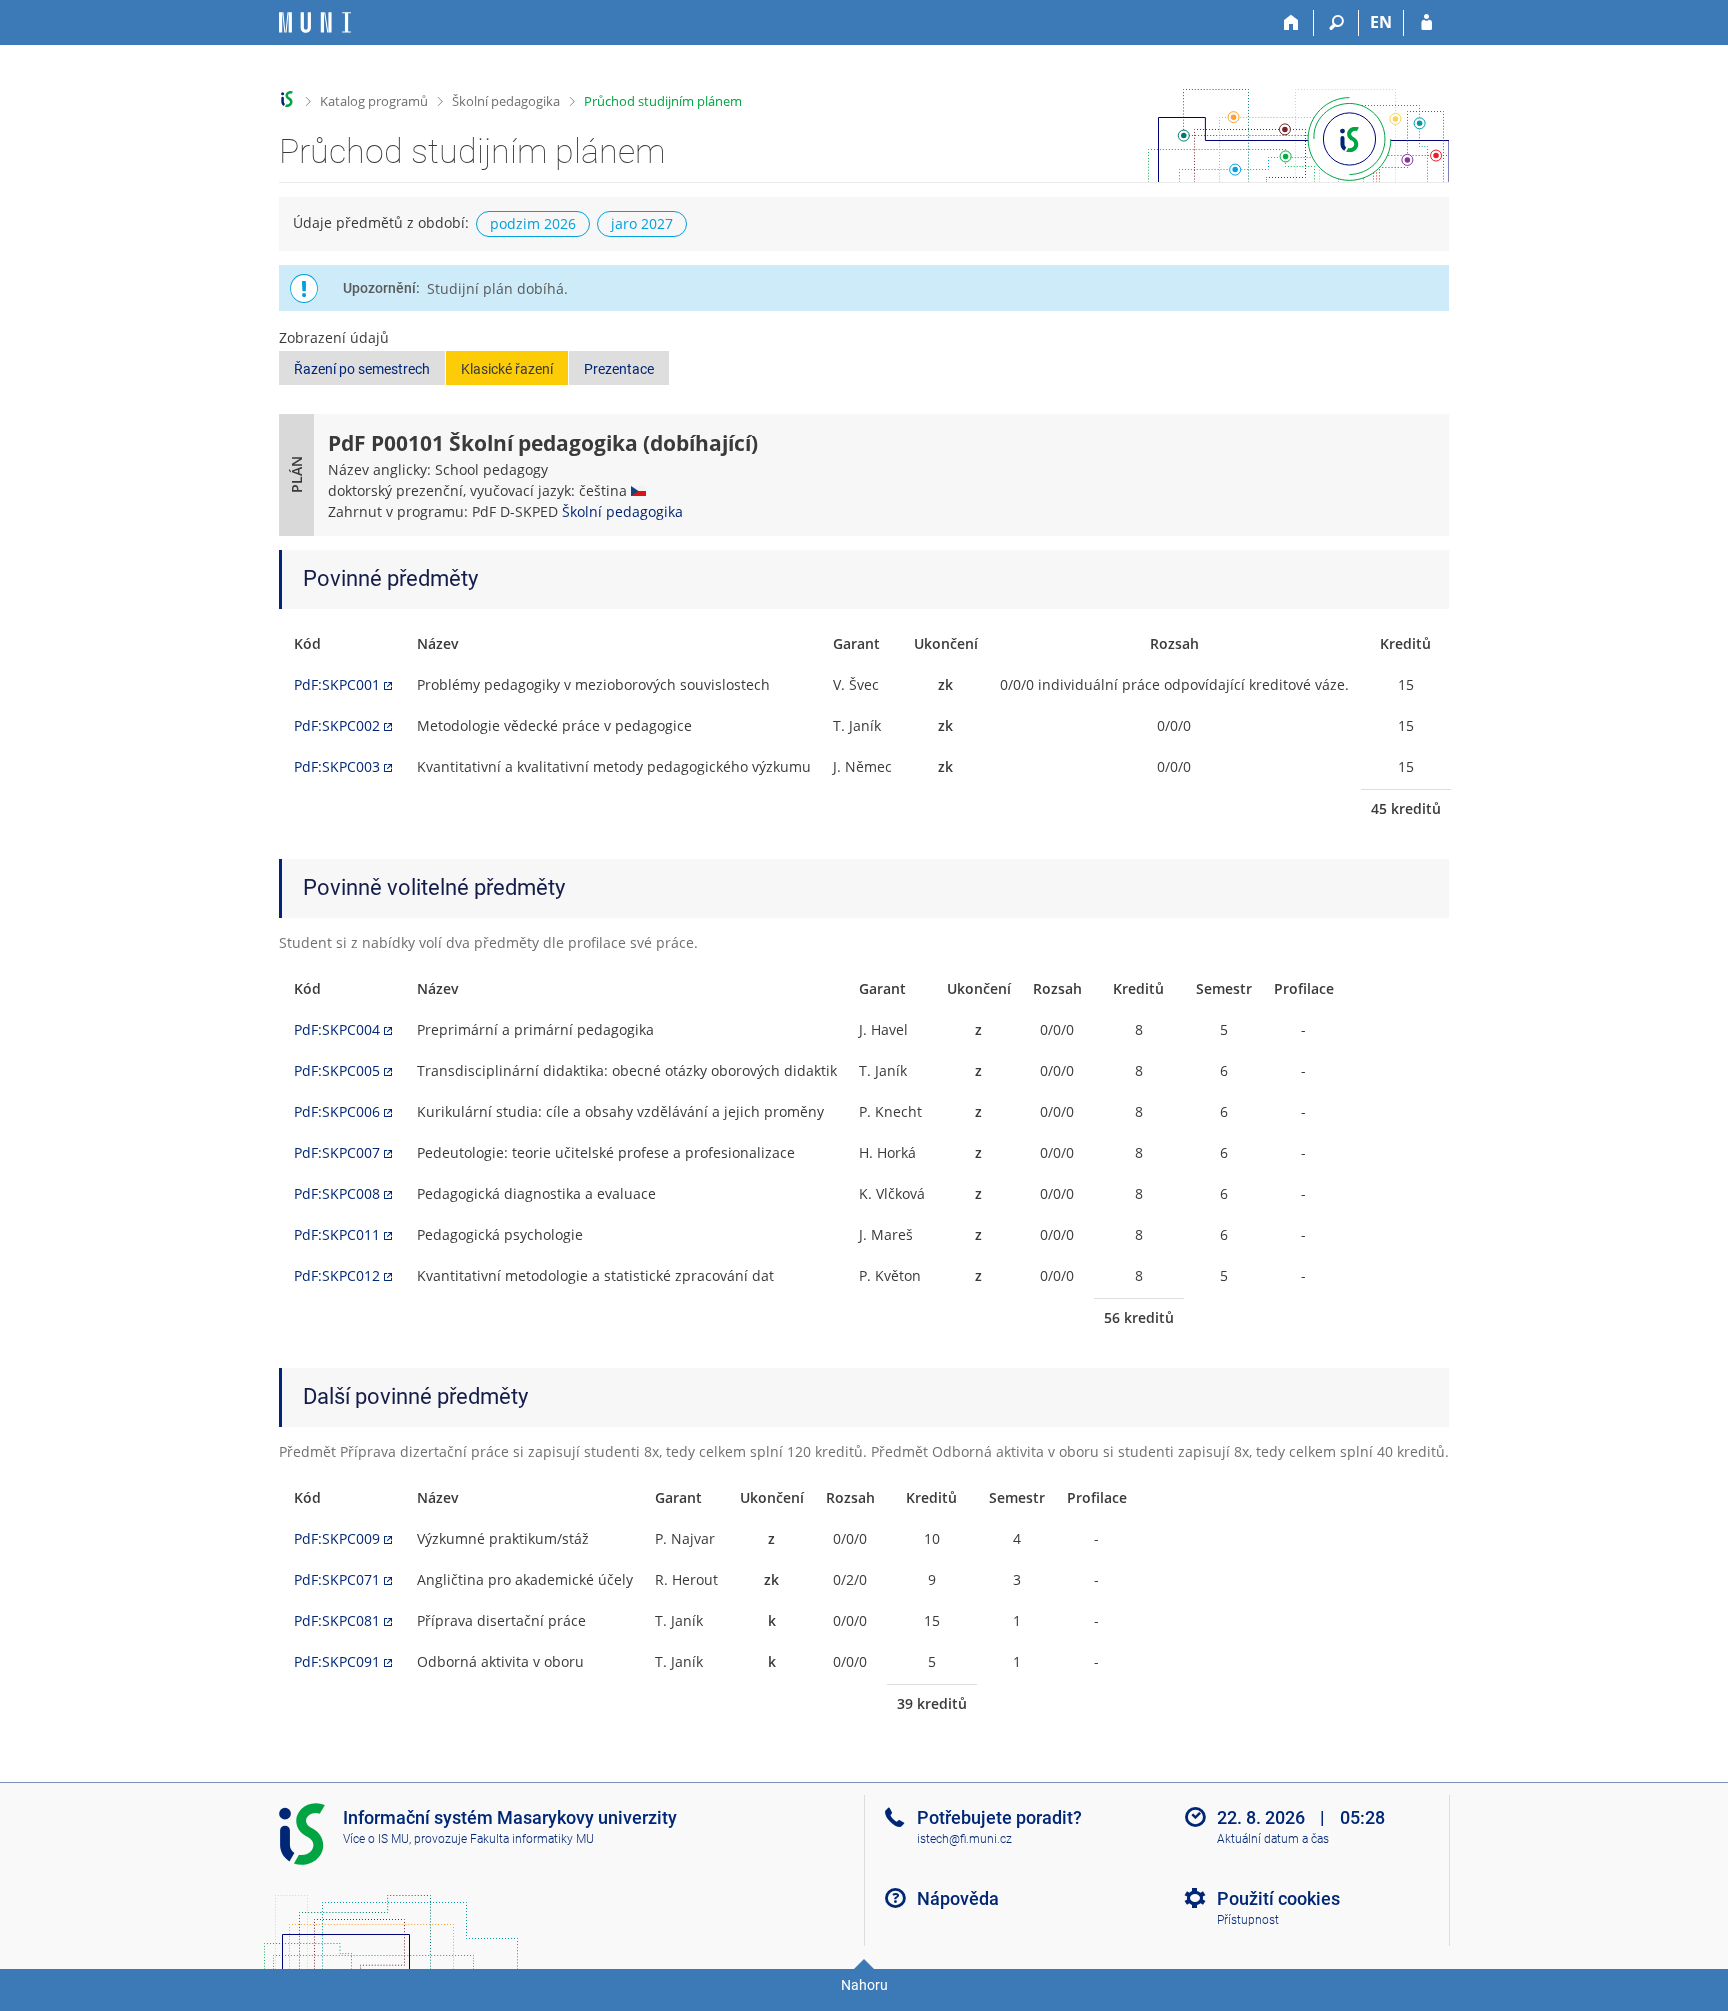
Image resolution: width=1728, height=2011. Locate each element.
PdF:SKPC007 (337, 1152)
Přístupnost (1248, 1920)
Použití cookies (1278, 1898)
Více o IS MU (376, 1839)
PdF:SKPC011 (337, 1234)
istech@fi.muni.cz (964, 1839)
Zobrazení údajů (334, 337)
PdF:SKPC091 (337, 1661)
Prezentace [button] (619, 369)
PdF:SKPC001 (337, 684)
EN (1381, 22)
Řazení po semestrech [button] (362, 369)
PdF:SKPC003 (337, 766)
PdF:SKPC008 (337, 1193)
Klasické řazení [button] (507, 369)
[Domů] (1291, 23)
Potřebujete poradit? (999, 1817)
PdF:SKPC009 (337, 1538)
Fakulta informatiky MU (532, 1839)
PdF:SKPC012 (337, 1275)
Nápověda (958, 1898)
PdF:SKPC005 (337, 1070)
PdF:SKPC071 (337, 1579)
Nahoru (864, 1985)
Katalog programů (374, 101)
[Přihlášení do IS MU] (1426, 23)
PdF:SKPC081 (337, 1620)
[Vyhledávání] (1336, 23)
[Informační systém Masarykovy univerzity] (315, 22)
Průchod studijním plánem (663, 101)
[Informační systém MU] (287, 99)
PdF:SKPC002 (337, 725)
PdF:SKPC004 (337, 1029)
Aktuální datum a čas (1273, 1839)
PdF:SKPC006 (337, 1111)
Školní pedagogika (506, 101)
